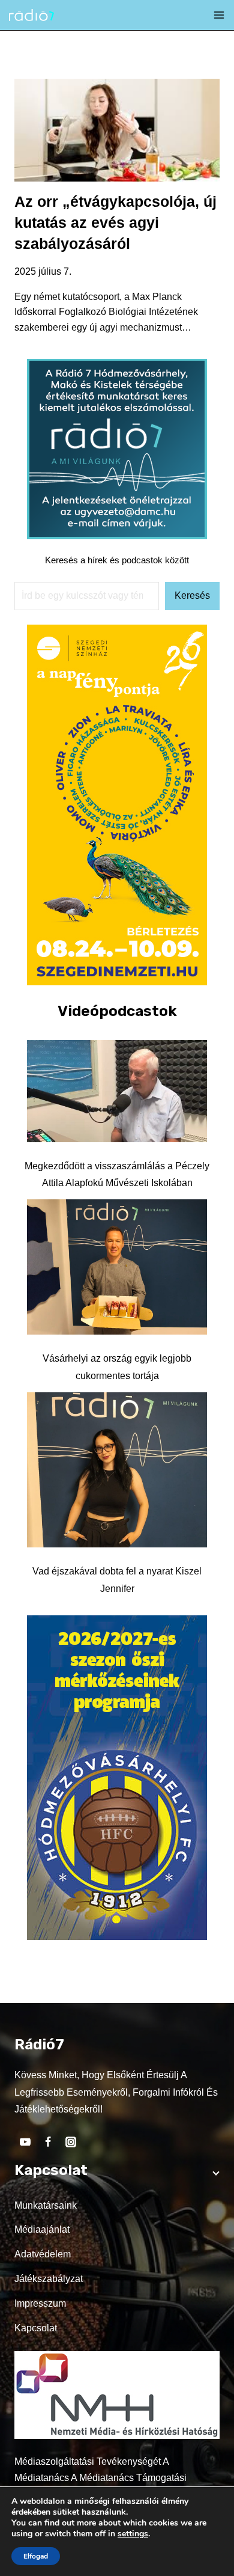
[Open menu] (219, 15)
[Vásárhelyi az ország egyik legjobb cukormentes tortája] (117, 1267)
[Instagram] (71, 2142)
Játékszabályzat (49, 2279)
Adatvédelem (43, 2254)
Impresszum (40, 2303)
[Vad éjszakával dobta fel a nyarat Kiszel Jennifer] (117, 1470)
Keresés (192, 595)
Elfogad (36, 2556)
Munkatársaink (46, 2205)
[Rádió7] (31, 15)
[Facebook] (48, 2142)
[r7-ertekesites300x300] (117, 536)
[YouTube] (25, 2142)
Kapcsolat (36, 2328)
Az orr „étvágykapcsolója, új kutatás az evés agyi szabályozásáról (115, 222)
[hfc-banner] (117, 1937)
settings (133, 2534)
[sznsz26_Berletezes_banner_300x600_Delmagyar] (117, 982)
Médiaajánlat (42, 2229)
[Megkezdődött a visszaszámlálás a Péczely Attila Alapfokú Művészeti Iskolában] (117, 1091)
